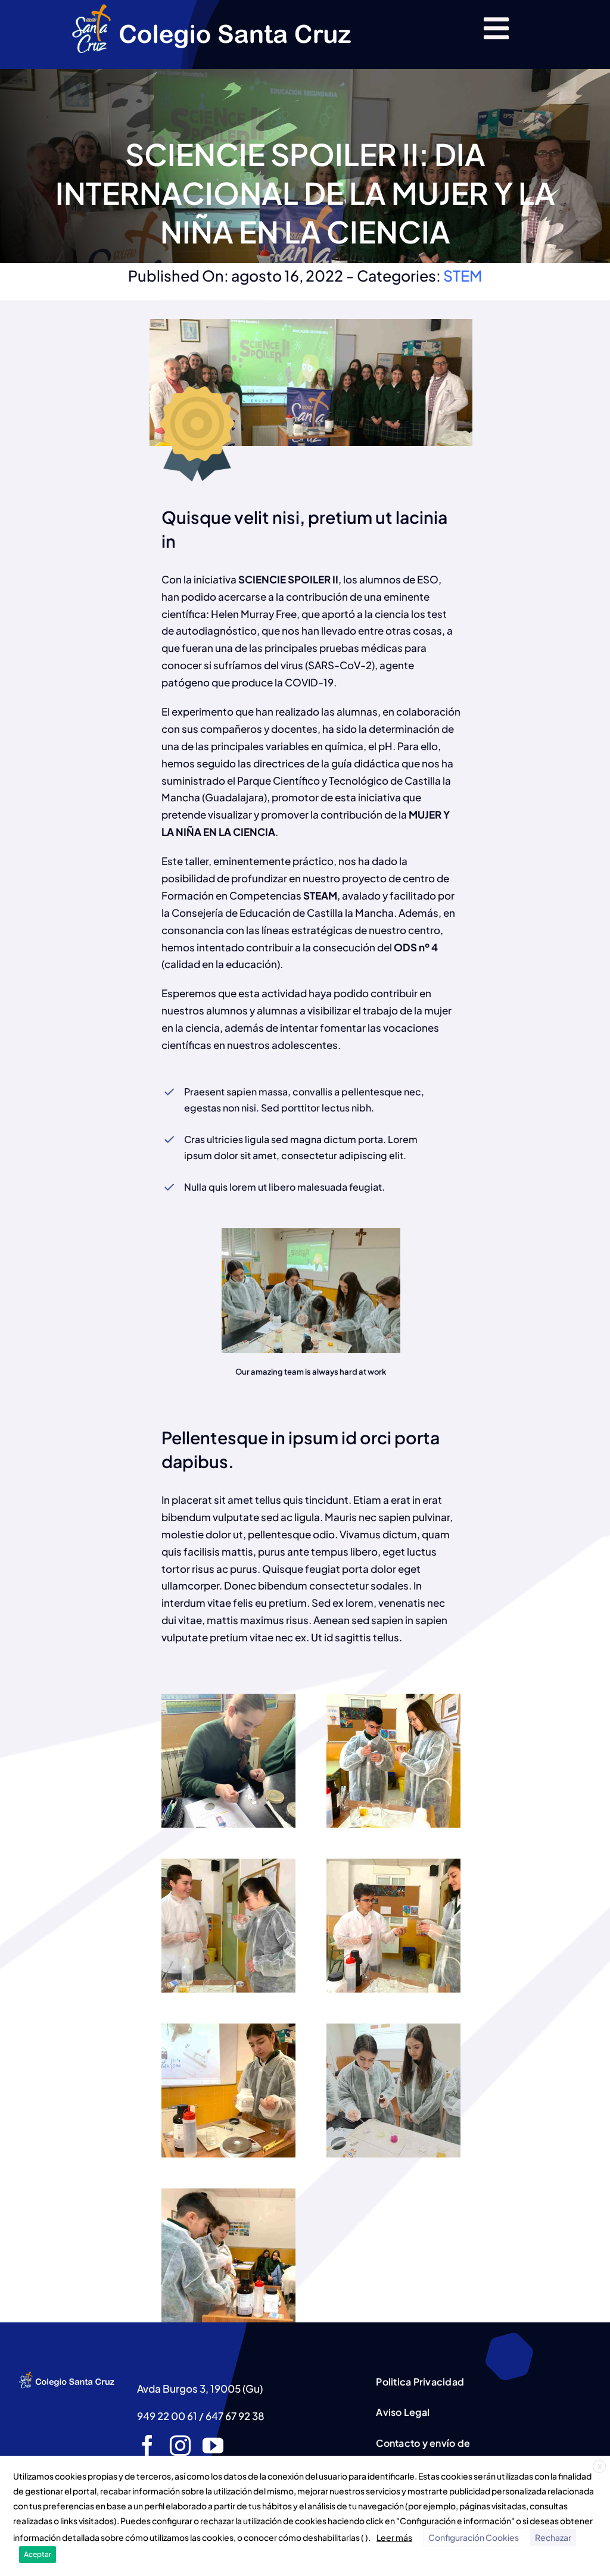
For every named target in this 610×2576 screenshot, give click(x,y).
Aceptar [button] (38, 2554)
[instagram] (180, 2445)
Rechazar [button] (553, 2537)
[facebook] (147, 2445)
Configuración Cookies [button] (474, 2537)
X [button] (600, 2467)
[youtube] (213, 2445)
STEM (463, 276)
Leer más (394, 2537)
